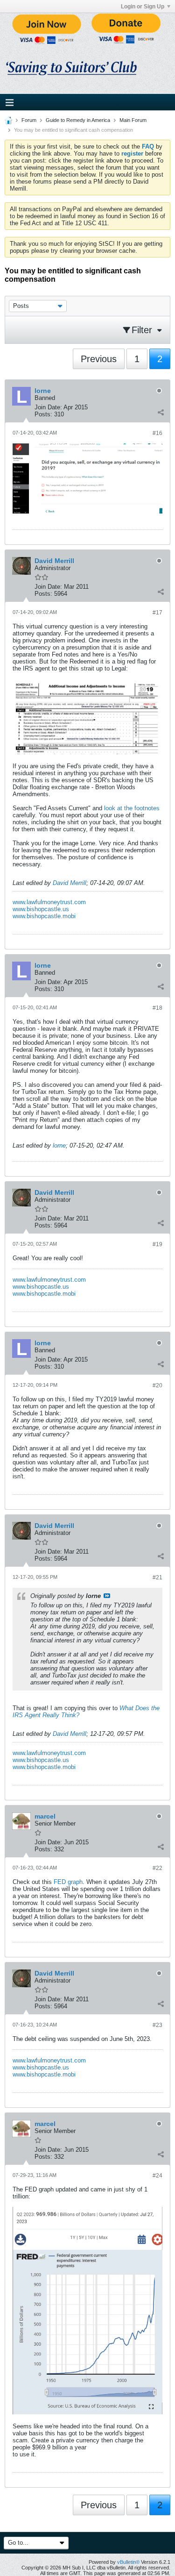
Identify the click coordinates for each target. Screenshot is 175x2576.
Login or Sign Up (143, 7)
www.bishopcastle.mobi (44, 916)
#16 (157, 433)
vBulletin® (128, 2562)
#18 (157, 1008)
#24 (157, 2176)
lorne (59, 1145)
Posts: (43, 414)
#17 (157, 613)
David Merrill (70, 883)
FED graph (68, 1882)
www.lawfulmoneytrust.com (49, 902)
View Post (107, 1596)
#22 (157, 1868)
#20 (157, 1385)
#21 (157, 1577)
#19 (157, 1244)
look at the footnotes (132, 808)
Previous (99, 359)
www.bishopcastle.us (41, 909)
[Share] (161, 412)
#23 (157, 2025)
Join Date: (48, 407)
